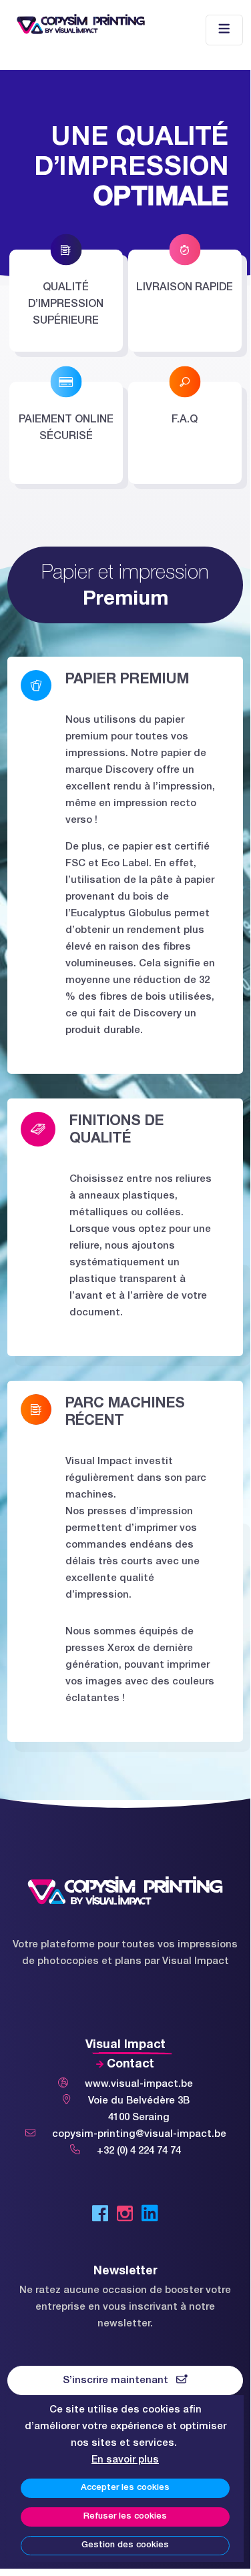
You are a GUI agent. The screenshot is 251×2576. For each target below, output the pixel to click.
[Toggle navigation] (224, 30)
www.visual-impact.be (139, 2084)
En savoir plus (125, 2460)
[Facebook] (100, 2216)
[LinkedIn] (150, 2216)
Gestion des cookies (125, 2545)
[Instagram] (125, 2216)
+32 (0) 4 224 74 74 (139, 2151)
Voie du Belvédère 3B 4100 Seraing (139, 2109)
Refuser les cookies (125, 2517)
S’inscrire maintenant (119, 2380)
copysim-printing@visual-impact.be (139, 2134)
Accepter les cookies (125, 2488)
